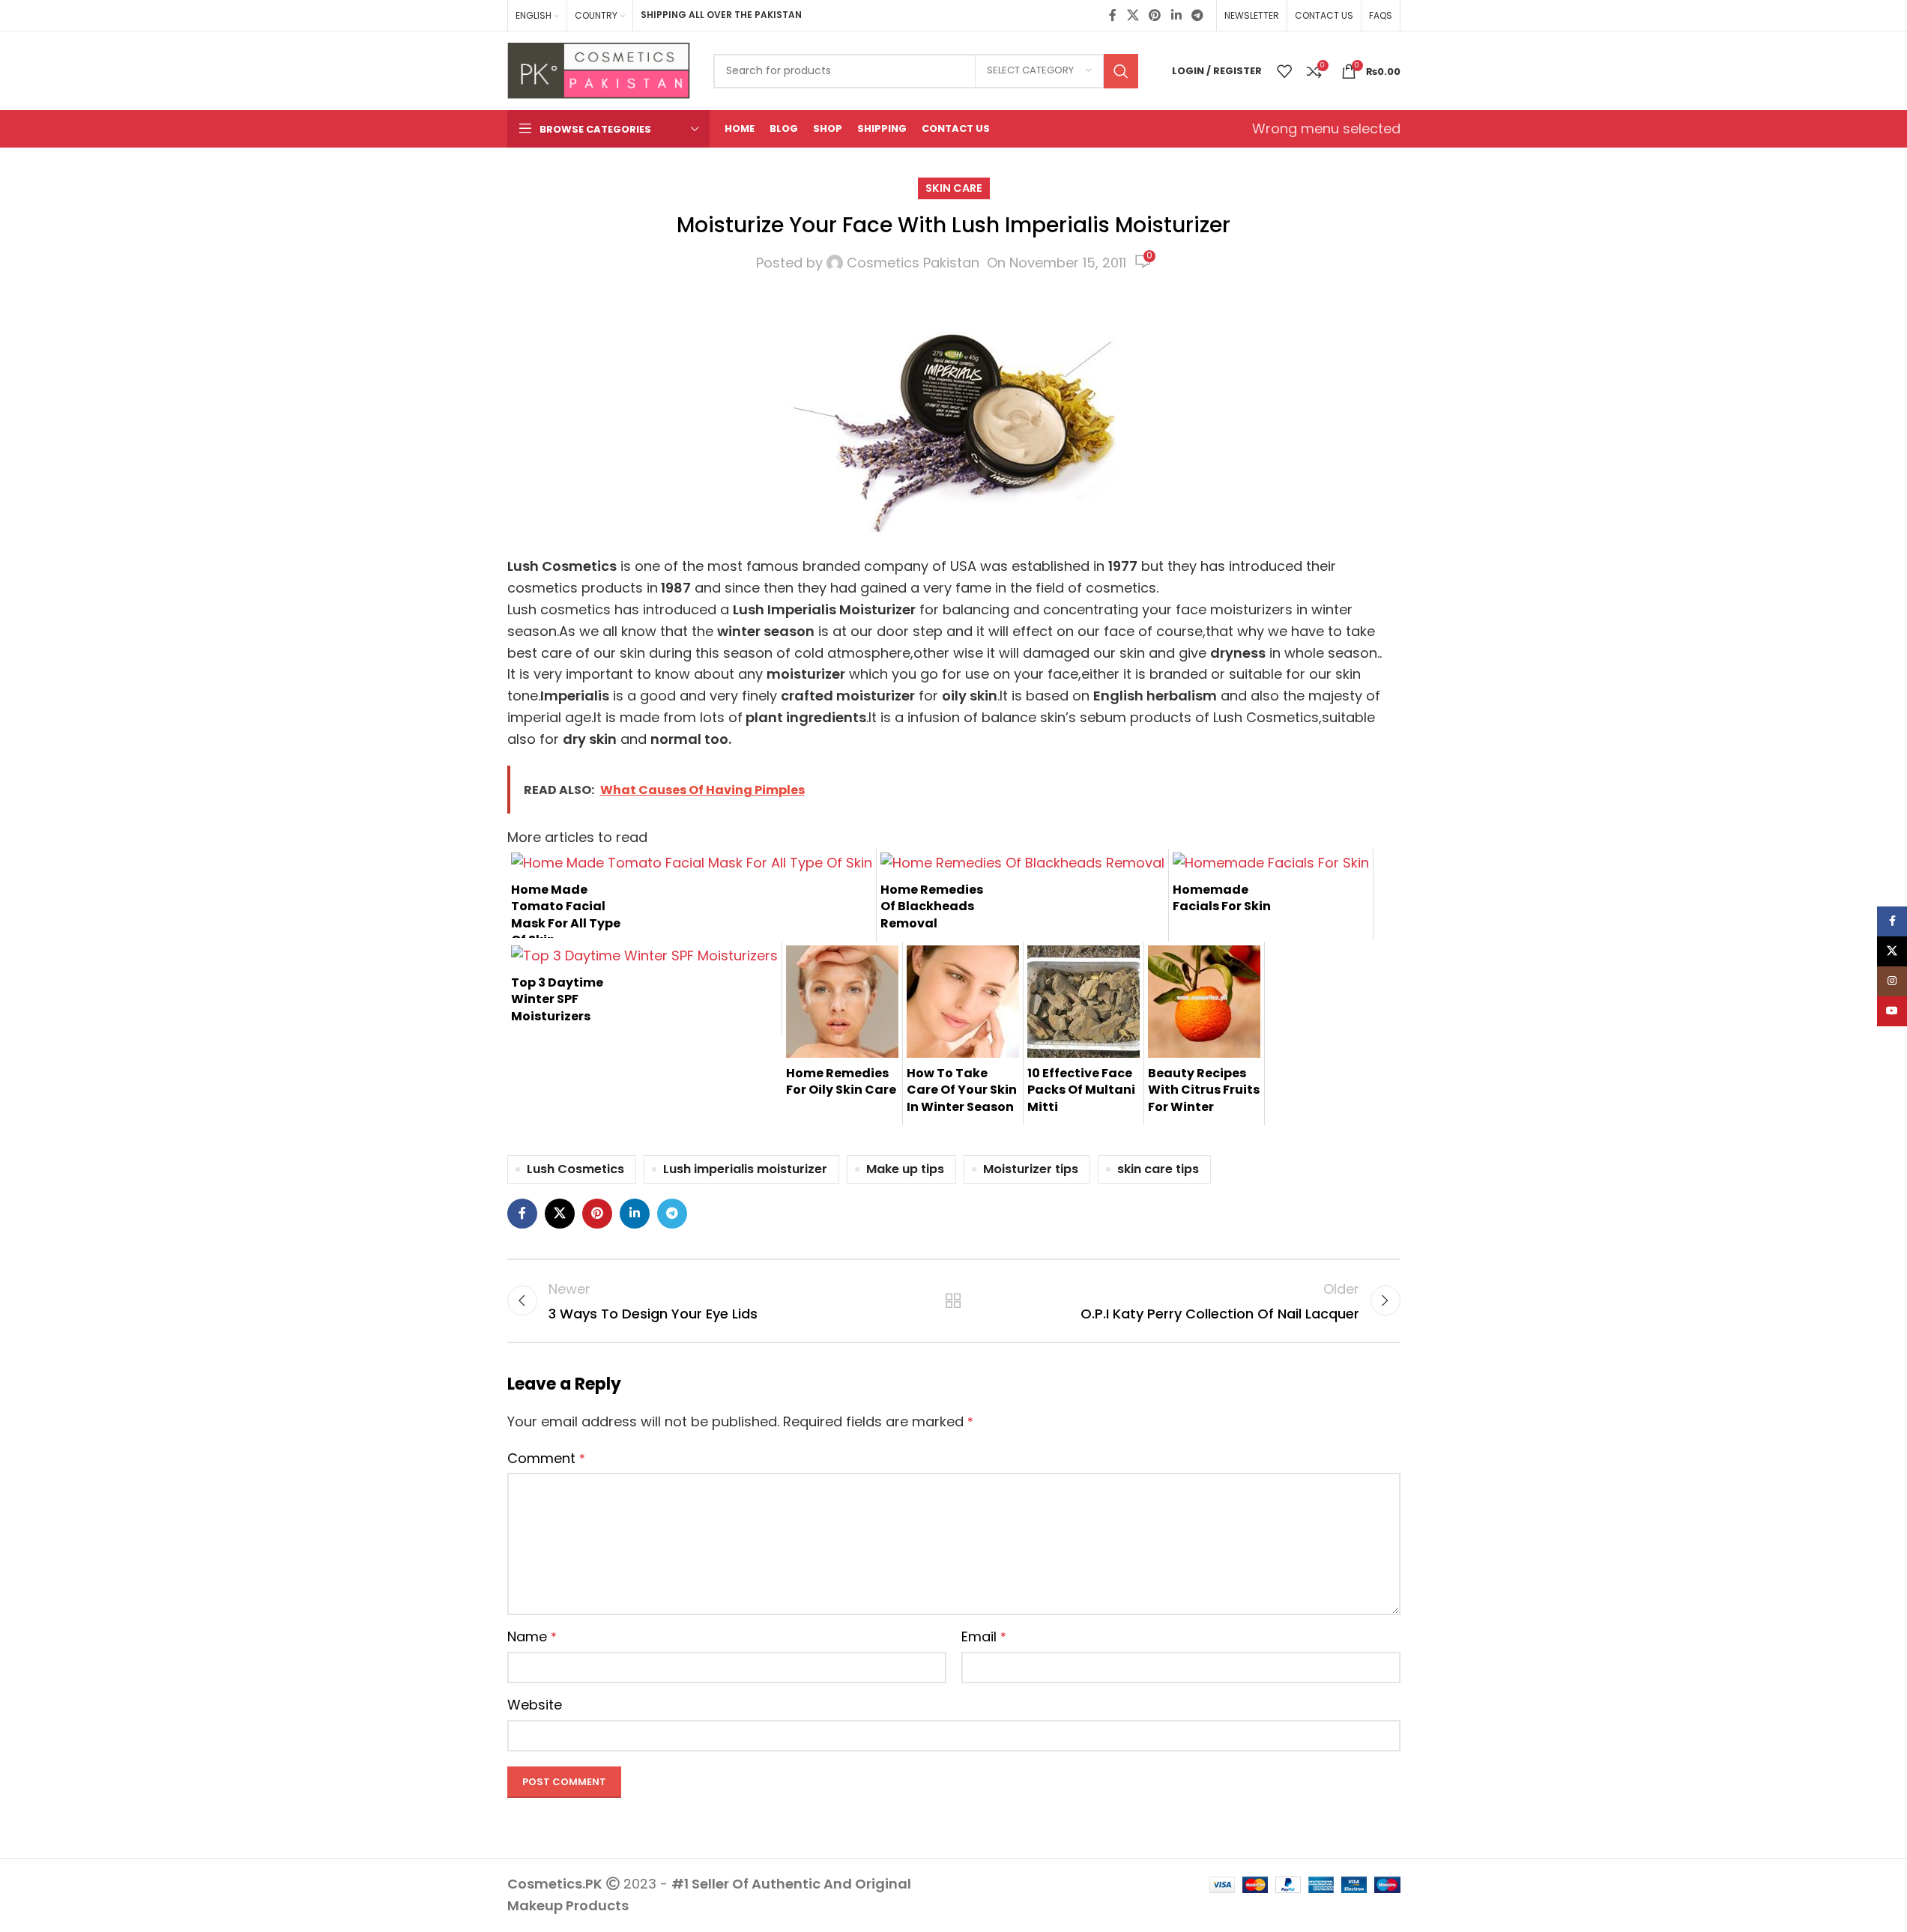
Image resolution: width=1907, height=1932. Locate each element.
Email (984, 1636)
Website (535, 1705)
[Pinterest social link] (1155, 15)
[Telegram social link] (1197, 15)
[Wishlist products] (1284, 71)
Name (532, 1636)
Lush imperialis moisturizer (745, 1169)
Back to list (953, 1300)
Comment (546, 1458)
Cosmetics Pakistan (913, 263)
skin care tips (1158, 1169)
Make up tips (905, 1169)
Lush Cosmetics (575, 1169)
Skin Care (954, 188)
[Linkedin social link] (1176, 15)
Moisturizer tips (1031, 1169)
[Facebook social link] (1113, 15)
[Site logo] (599, 69)
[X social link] (1133, 15)
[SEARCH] (1121, 71)
